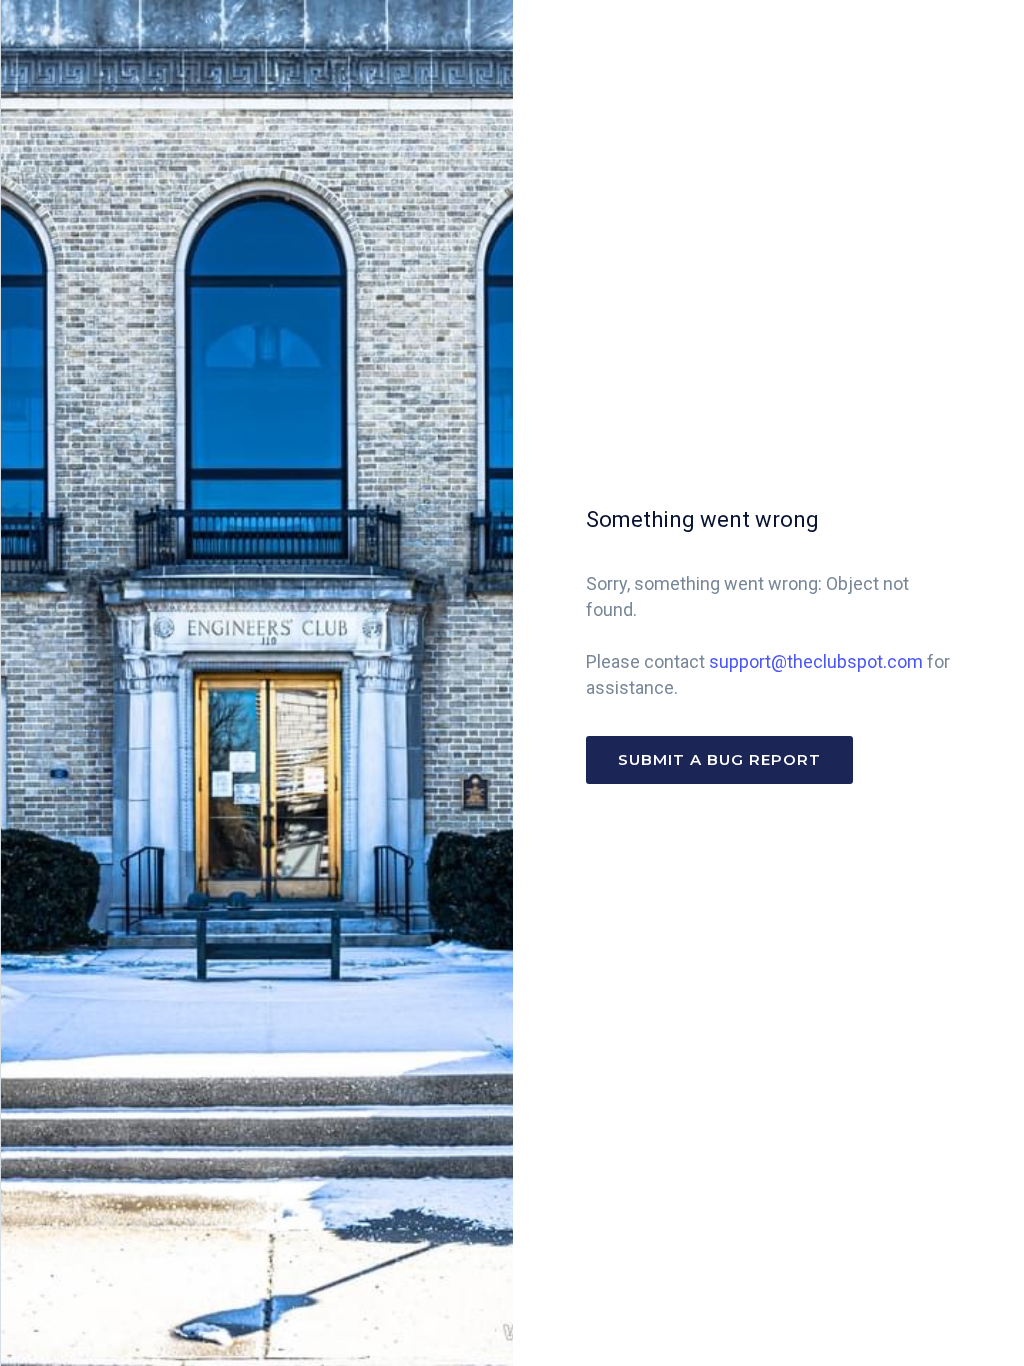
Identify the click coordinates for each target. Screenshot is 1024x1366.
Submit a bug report (719, 759)
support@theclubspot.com (816, 661)
